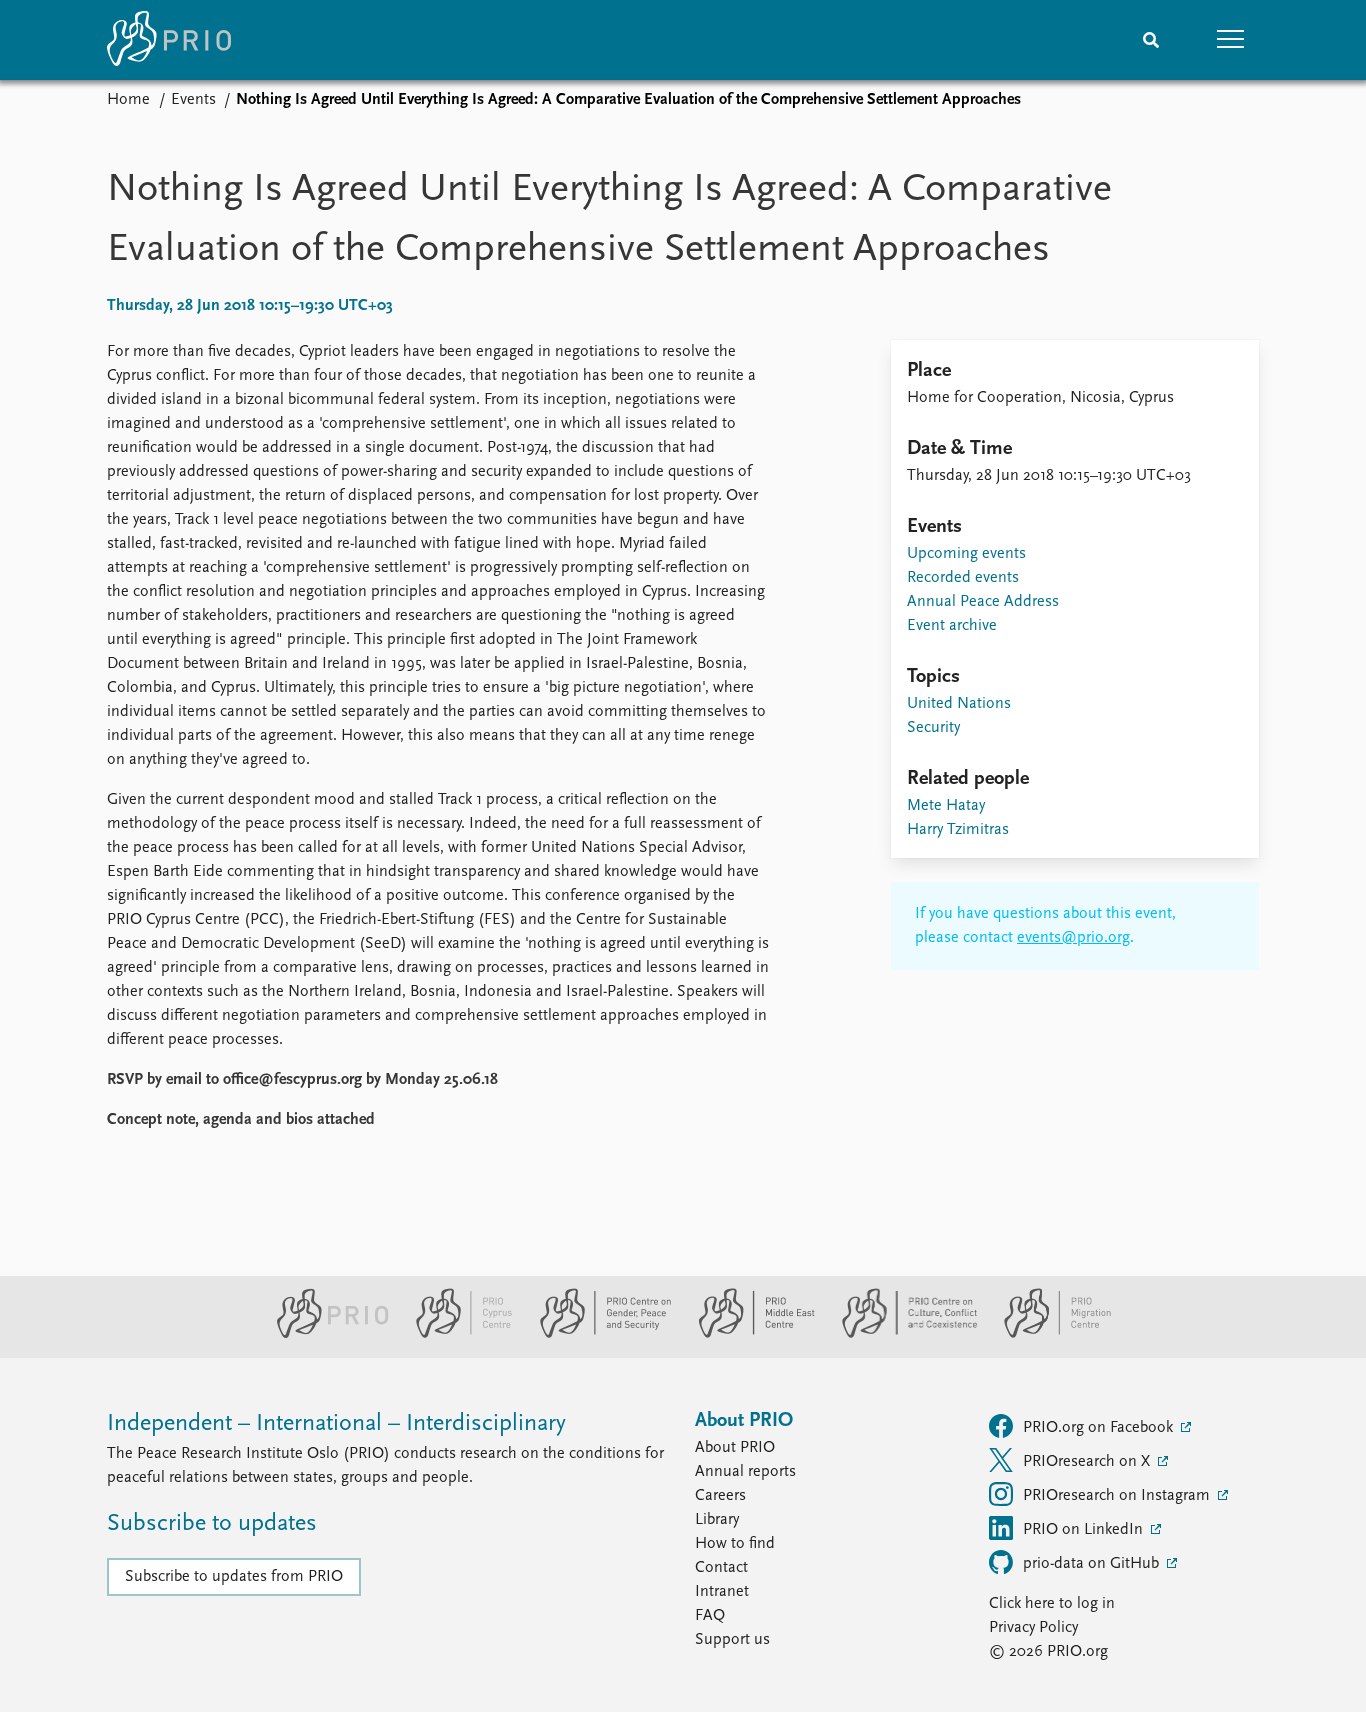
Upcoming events (966, 554)
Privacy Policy (1033, 1628)
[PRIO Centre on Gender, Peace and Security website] (597, 1334)
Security (933, 728)
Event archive (952, 626)
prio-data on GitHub (1093, 1564)
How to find (735, 1544)
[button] (1231, 40)
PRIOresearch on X (1088, 1462)
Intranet (722, 1592)
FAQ (710, 1616)
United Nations (959, 704)
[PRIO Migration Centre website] (1047, 1334)
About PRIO (735, 1448)
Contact (721, 1568)
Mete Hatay (946, 806)
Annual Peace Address (983, 602)
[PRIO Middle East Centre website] (748, 1334)
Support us (732, 1640)
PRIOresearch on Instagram (1118, 1496)
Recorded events (963, 578)
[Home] (169, 40)
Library (717, 1520)
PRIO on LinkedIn (1085, 1530)
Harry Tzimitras (958, 830)
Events (193, 100)
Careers (720, 1496)
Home (128, 100)
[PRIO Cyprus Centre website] (456, 1334)
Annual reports (745, 1472)
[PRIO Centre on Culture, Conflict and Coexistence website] (901, 1334)
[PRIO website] (324, 1334)
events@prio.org (1073, 938)
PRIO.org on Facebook (1100, 1428)
